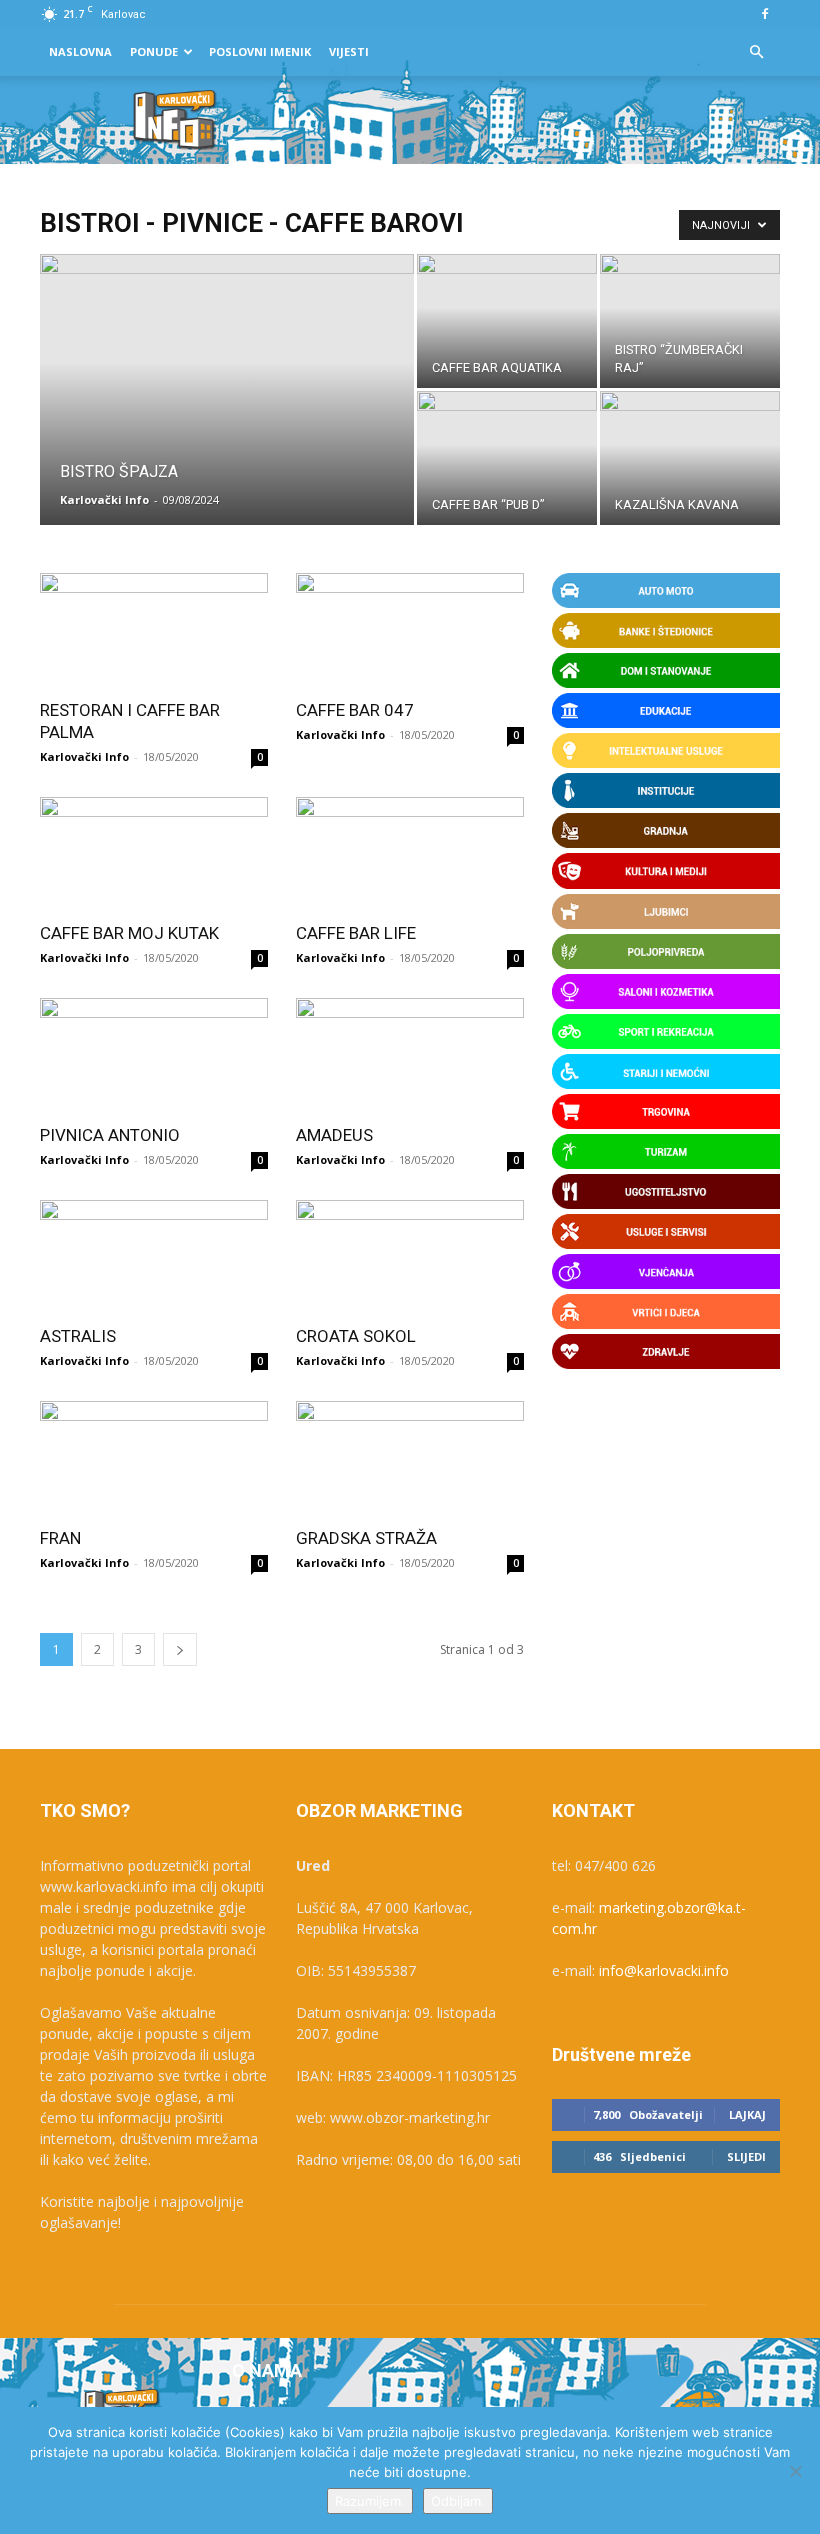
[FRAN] (154, 1457)
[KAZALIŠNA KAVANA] (690, 458)
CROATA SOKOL (356, 1336)
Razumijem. (370, 2501)
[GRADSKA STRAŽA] (410, 1457)
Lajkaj (747, 2114)
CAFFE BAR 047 (355, 710)
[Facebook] (765, 14)
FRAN (60, 1538)
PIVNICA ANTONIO (110, 1135)
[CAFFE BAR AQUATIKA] (507, 321)
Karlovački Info (104, 499)
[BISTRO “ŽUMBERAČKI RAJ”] (690, 321)
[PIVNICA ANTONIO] (154, 1054)
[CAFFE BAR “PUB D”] (507, 458)
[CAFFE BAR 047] (410, 629)
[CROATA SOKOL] (410, 1256)
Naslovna (80, 51)
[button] (756, 52)
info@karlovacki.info (664, 1970)
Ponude (154, 51)
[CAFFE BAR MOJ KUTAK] (154, 853)
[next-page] (180, 1649)
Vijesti (349, 51)
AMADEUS (334, 1135)
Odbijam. (458, 2501)
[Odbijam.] (795, 2471)
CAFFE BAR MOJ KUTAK (129, 933)
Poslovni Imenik (260, 51)
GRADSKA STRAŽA (366, 1538)
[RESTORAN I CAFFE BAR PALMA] (154, 629)
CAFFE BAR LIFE (356, 933)
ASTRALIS (78, 1336)
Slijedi (746, 2156)
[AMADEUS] (410, 1054)
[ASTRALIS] (154, 1256)
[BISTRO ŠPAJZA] (227, 416)
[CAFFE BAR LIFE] (410, 853)
